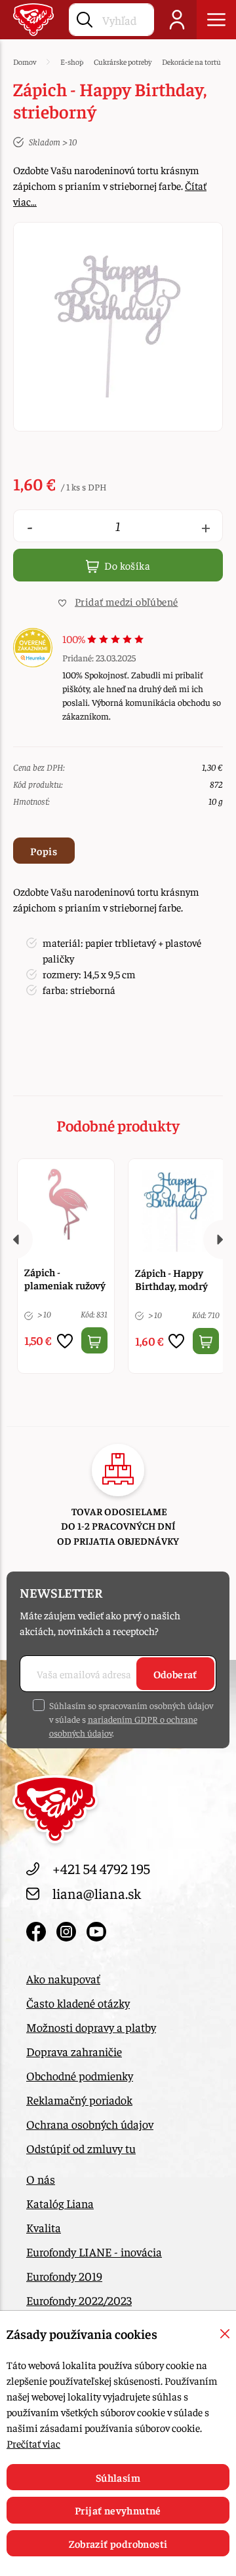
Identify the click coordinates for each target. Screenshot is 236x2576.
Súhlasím (118, 2477)
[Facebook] (38, 1928)
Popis (44, 851)
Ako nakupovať (63, 1978)
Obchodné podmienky (80, 2075)
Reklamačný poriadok (79, 2100)
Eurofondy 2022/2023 (79, 2300)
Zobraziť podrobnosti (118, 2543)
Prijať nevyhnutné (118, 2510)
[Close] (225, 2334)
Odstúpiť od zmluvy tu (81, 2148)
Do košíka (126, 565)
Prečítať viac (33, 2443)
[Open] (216, 20)
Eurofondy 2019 (64, 2276)
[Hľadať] (85, 17)
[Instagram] (68, 1928)
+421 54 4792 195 (101, 1868)
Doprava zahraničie (74, 2051)
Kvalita (44, 2227)
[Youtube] (96, 1928)
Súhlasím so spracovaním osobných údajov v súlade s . (131, 1719)
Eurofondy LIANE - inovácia (94, 2252)
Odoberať (175, 1674)
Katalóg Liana (60, 2203)
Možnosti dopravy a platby (91, 2027)
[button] (118, 601)
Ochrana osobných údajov (90, 2124)
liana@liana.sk (97, 1893)
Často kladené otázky (78, 2003)
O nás (41, 2179)
